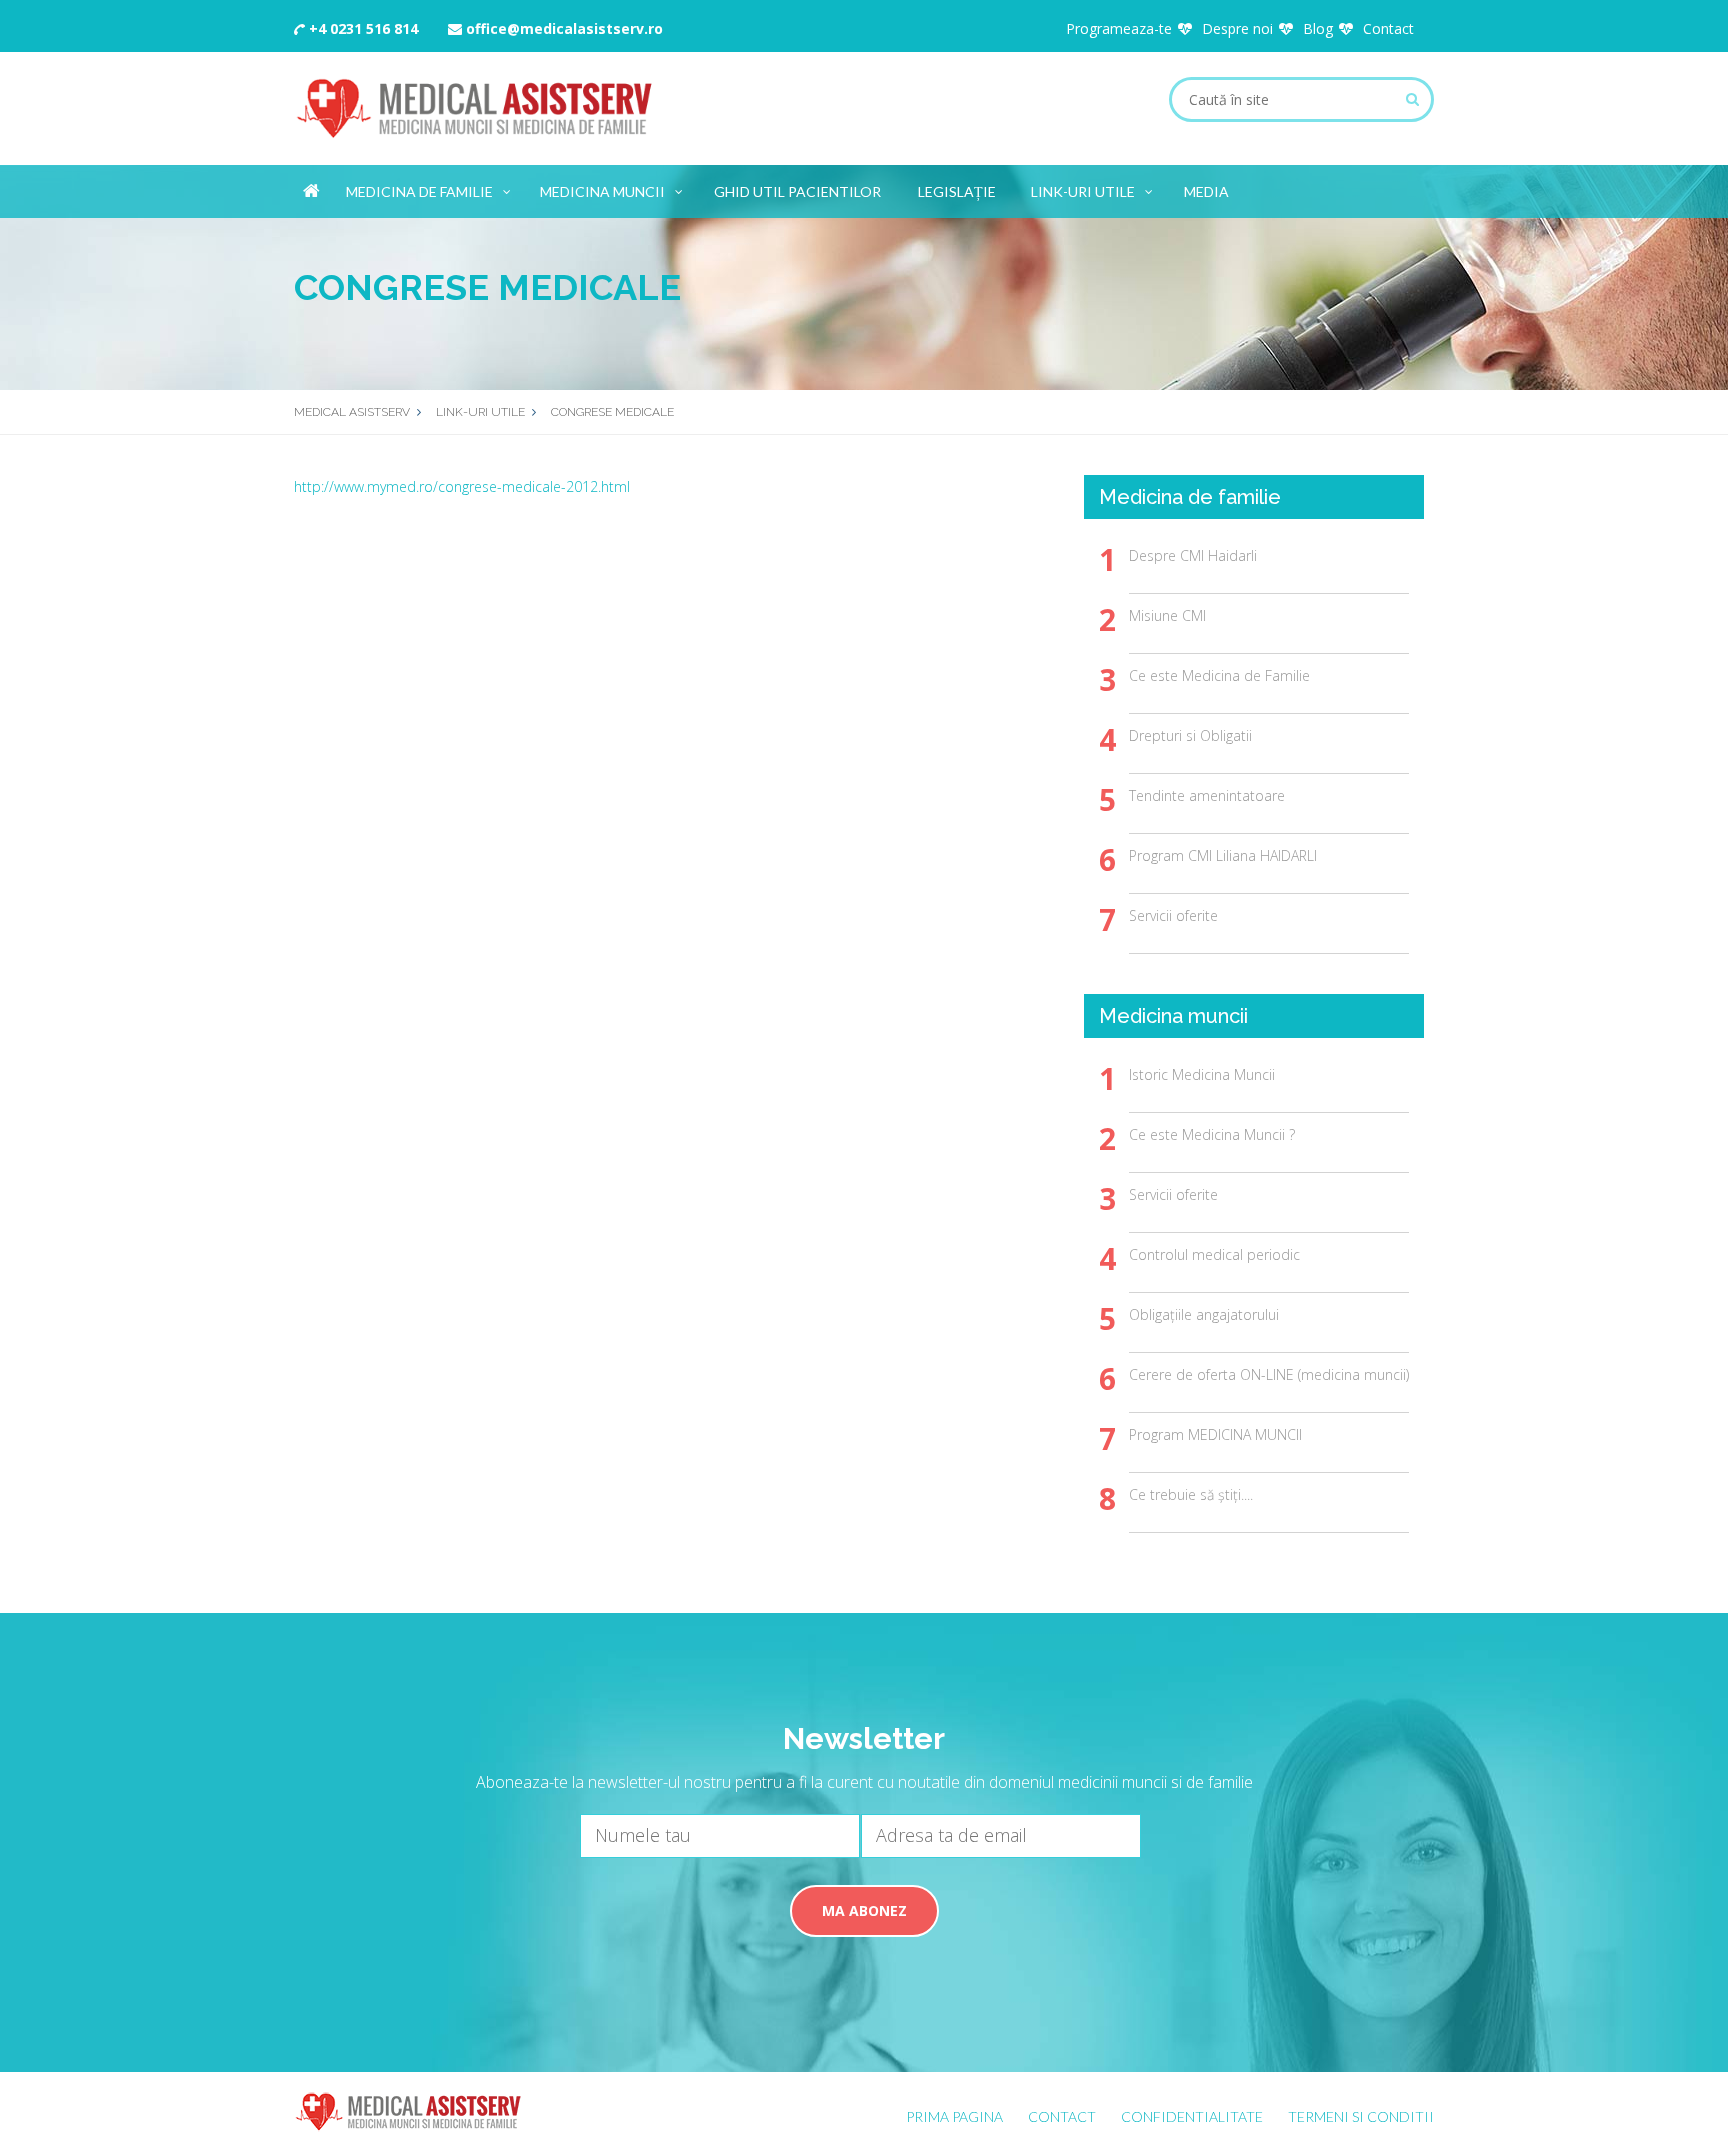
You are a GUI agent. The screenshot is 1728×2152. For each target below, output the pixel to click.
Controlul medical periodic (1214, 1254)
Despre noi (1237, 28)
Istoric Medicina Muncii (1202, 1074)
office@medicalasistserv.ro (562, 28)
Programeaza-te (1119, 28)
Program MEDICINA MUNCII (1215, 1434)
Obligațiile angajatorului (1204, 1314)
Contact (1388, 28)
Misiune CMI (1167, 615)
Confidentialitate (1192, 2116)
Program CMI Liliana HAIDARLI (1223, 855)
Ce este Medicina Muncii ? (1212, 1134)
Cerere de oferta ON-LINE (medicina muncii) (1269, 1374)
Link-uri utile (1083, 191)
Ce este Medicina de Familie (1219, 675)
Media (1206, 191)
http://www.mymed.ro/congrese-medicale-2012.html (462, 486)
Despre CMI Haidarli (1193, 555)
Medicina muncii (602, 191)
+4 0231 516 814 (361, 28)
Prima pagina (954, 2116)
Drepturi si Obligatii (1190, 735)
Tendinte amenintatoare (1207, 795)
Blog (1318, 28)
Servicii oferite (1173, 915)
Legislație (957, 191)
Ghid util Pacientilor (797, 191)
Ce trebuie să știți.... (1191, 1494)
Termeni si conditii (1361, 2116)
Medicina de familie (419, 191)
